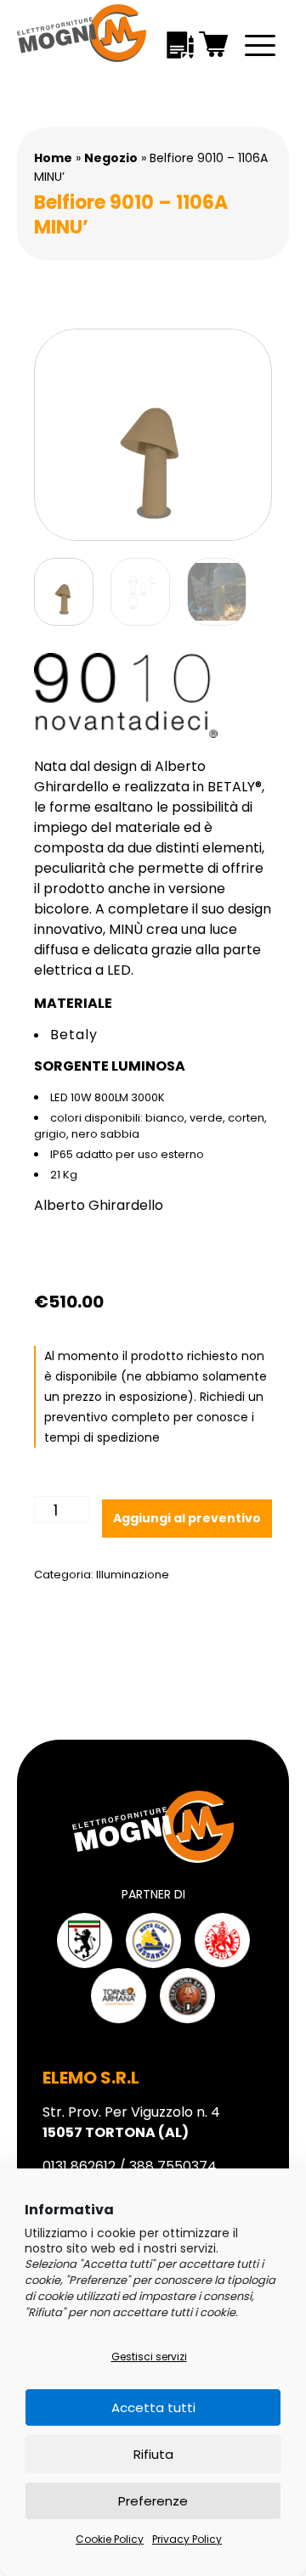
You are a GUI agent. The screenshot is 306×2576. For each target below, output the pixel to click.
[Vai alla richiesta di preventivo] (180, 44)
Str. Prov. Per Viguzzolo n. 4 (131, 2122)
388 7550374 (173, 2166)
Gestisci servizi (149, 2357)
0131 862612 (79, 2166)
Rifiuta (153, 2454)
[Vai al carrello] (214, 44)
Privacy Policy (187, 2539)
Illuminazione (133, 1575)
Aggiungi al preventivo (187, 1518)
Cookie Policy (110, 2539)
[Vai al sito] (85, 1940)
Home (53, 158)
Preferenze (153, 2501)
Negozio (111, 158)
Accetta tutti (153, 2407)
